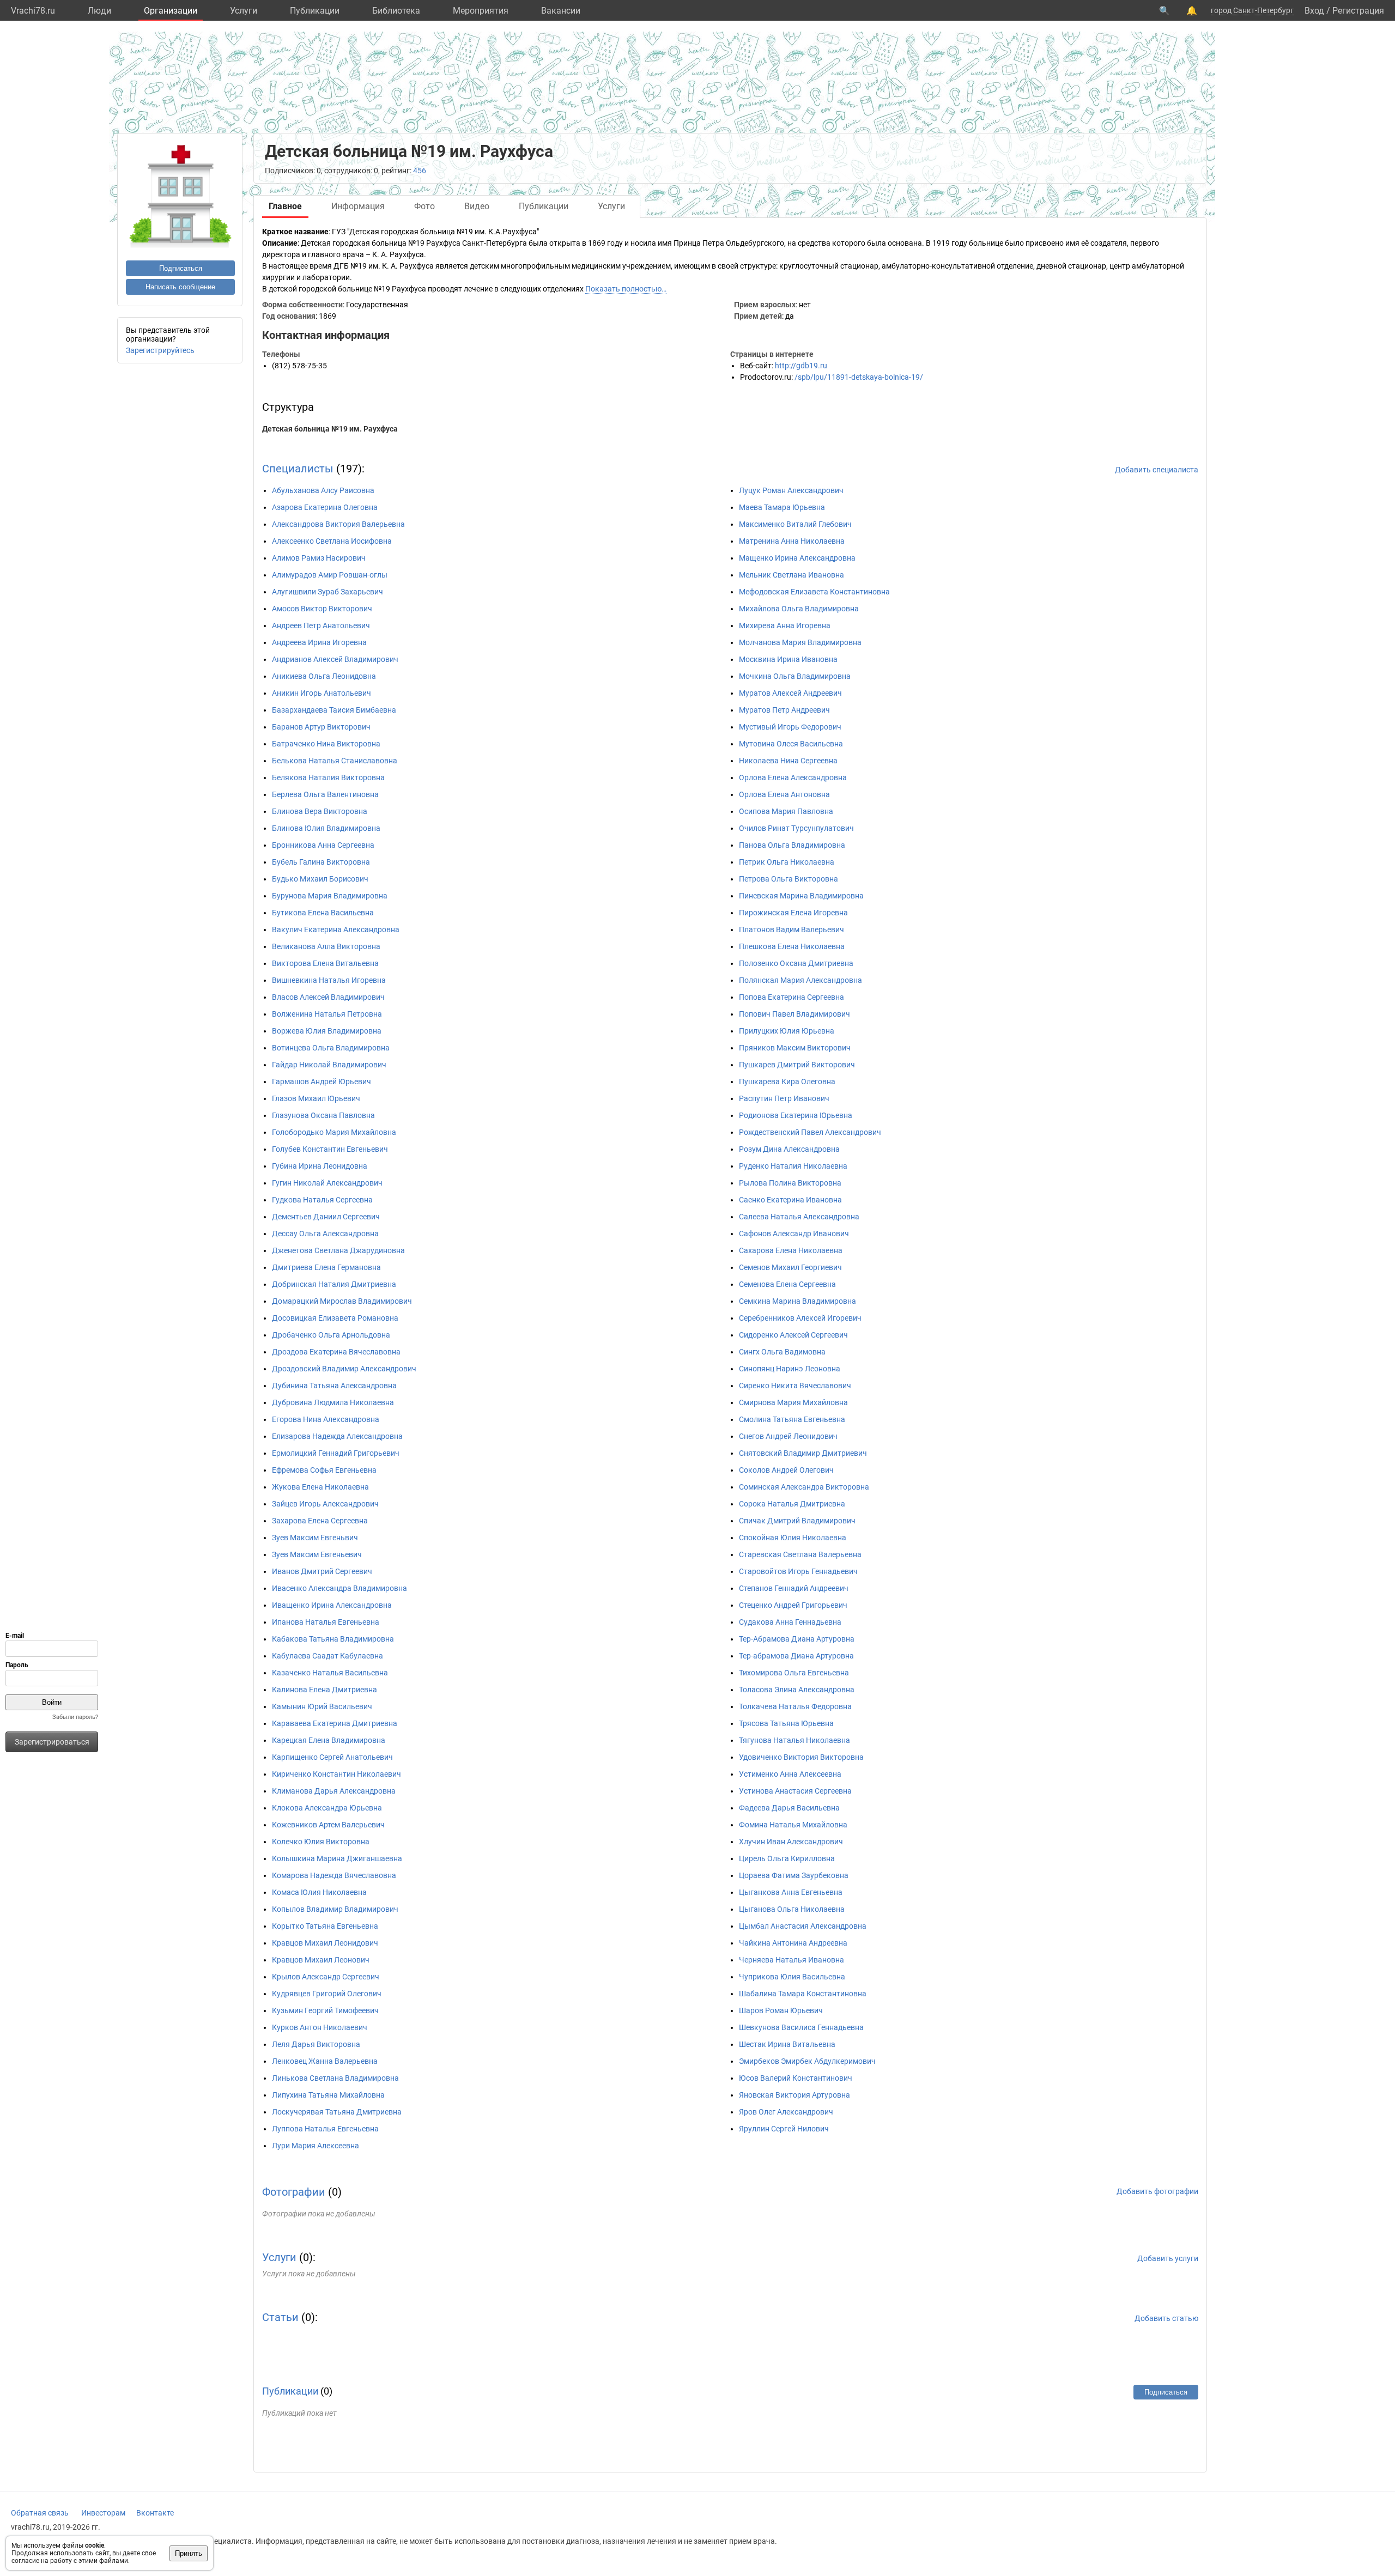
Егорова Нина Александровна (326, 1419)
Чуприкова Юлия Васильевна (792, 1977)
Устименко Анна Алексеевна (790, 1774)
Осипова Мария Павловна (786, 811)
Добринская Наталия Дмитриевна (334, 1284)
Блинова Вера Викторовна (320, 811)
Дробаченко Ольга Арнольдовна (331, 1335)
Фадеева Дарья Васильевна (789, 1808)
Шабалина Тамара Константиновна (803, 1994)
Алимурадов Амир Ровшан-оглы (330, 575)
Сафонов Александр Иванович (794, 1234)
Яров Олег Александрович (786, 2112)
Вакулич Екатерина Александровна (336, 929)
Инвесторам (103, 2513)
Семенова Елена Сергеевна (787, 1284)
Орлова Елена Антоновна (784, 794)
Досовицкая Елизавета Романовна (335, 1318)
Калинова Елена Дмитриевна (325, 1690)
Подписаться (181, 268)
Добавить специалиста (1157, 470)
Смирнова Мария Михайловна (793, 1402)
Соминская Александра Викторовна (804, 1487)
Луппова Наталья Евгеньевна (325, 2129)
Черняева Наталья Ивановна (791, 1960)
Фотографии (294, 2192)
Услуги (244, 11)
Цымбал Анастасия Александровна (803, 1926)
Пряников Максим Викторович (795, 1048)
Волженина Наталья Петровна (327, 1014)
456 (420, 171)
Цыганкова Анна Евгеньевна (791, 1892)
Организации (171, 11)
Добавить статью (1166, 2318)
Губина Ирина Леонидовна (320, 1166)
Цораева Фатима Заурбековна (794, 1875)
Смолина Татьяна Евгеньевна (792, 1419)
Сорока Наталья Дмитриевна (792, 1504)
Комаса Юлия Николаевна (319, 1892)
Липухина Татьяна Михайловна (328, 2095)
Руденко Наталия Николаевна (793, 1166)
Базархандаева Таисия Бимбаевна (334, 710)
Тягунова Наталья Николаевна (794, 1740)
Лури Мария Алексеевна (316, 2146)
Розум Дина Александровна (789, 1149)
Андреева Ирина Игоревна (319, 642)
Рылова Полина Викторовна (790, 1183)
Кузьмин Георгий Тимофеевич (325, 2010)
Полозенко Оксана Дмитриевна (796, 963)
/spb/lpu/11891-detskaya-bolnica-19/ (859, 377)
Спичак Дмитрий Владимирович (797, 1521)
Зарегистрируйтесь (160, 350)
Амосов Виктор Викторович (322, 609)
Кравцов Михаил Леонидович (325, 1943)
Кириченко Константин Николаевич (336, 1774)
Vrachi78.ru (33, 11)
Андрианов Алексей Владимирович (335, 659)
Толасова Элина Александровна (797, 1690)
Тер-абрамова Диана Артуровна (796, 1656)
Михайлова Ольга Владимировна (799, 609)
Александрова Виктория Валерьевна (338, 524)
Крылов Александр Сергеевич (326, 1977)
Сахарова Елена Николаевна (791, 1250)
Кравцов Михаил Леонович (321, 1960)
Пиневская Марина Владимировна (801, 896)
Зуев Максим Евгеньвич (315, 1538)
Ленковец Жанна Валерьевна (325, 2061)
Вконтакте (155, 2513)
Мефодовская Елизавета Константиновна (814, 592)
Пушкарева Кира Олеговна (787, 1082)
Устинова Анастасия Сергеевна (795, 1791)
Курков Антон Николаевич (320, 2027)
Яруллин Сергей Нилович (784, 2129)
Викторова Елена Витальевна (325, 963)
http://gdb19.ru (801, 366)
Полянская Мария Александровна (800, 980)
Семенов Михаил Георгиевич (790, 1267)
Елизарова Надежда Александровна (337, 1436)
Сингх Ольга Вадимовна (782, 1352)
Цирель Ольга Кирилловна (787, 1858)
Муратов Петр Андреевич (784, 710)
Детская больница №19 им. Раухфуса (330, 429)
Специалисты (298, 469)
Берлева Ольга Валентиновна (325, 794)
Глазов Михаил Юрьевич (316, 1098)
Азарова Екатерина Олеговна (325, 507)
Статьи (280, 2317)
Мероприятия (481, 11)
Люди (99, 11)
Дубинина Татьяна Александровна (334, 1386)
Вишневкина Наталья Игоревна (329, 980)
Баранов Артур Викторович (321, 727)
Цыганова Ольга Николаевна (792, 1909)
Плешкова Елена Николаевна (792, 946)
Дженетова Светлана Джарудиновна (338, 1250)
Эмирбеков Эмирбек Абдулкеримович (807, 2061)
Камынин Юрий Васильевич (322, 1706)
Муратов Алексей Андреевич (790, 693)
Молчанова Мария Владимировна (800, 642)
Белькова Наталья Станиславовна (335, 761)
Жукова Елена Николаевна (320, 1487)
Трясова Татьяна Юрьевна (786, 1723)
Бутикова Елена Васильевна (323, 913)
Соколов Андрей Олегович (786, 1470)
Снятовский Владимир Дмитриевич (803, 1453)
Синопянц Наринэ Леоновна (790, 1369)
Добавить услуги (1168, 2258)
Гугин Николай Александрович (327, 1183)
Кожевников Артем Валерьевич (328, 1825)
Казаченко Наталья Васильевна (330, 1673)
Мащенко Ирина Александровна (797, 558)
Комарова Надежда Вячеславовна (334, 1875)
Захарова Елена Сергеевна (320, 1521)
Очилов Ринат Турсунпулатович (796, 828)
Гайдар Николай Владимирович (329, 1065)
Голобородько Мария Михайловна (334, 1132)
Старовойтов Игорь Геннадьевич (798, 1571)
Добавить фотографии (1157, 2191)
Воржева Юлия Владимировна (327, 1031)
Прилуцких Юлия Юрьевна (787, 1031)
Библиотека (396, 11)
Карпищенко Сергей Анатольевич (332, 1757)
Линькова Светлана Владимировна (335, 2078)
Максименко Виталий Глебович (795, 524)
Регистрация (1358, 11)
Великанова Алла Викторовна (326, 946)
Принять (189, 2553)
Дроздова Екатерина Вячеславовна (336, 1352)
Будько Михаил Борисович (320, 879)
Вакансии (561, 11)
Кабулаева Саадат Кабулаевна (327, 1656)
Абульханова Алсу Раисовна (323, 490)
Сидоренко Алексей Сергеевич (793, 1335)
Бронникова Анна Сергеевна (323, 845)
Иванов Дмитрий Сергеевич (322, 1571)
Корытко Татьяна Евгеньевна (325, 1926)
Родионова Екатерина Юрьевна (796, 1115)
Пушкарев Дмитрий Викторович (797, 1065)
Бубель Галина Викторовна (321, 862)
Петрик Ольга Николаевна (787, 862)
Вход (1314, 11)
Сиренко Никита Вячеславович (795, 1386)
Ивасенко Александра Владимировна (339, 1588)
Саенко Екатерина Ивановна (790, 1200)
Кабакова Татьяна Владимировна (333, 1639)
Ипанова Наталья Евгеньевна (326, 1622)
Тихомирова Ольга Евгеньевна (794, 1673)
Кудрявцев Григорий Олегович (327, 1994)
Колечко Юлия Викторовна (321, 1842)
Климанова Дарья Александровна (334, 1791)
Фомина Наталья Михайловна (793, 1825)
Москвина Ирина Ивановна (788, 659)
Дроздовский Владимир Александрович (344, 1369)
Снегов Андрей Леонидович (788, 1436)
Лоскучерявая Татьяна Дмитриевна (337, 2112)
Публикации (315, 11)
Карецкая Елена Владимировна (329, 1740)
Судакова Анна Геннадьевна (790, 1622)
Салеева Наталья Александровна (799, 1217)
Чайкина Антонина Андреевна (793, 1943)
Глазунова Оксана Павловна (323, 1115)
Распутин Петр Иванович (784, 1098)
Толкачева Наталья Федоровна (795, 1706)
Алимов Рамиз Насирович (319, 558)
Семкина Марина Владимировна (797, 1301)
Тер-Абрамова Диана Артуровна (797, 1639)
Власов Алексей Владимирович (328, 997)
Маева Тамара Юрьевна (782, 507)
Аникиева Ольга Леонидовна (324, 676)
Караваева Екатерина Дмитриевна (335, 1723)
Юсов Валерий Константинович (796, 2078)
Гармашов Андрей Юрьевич (322, 1082)
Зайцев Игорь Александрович (325, 1504)
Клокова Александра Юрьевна (327, 1808)
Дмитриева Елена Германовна (326, 1267)
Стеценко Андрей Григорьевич (793, 1605)
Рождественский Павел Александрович (810, 1132)
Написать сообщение (180, 287)
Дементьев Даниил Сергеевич (326, 1217)
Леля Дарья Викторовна (316, 2044)
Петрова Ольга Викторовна (789, 879)
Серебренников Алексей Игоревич (800, 1318)
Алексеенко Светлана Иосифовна (332, 541)
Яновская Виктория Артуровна (794, 2095)
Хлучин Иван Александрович (791, 1842)
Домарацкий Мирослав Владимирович (342, 1301)
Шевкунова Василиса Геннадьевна (801, 2027)
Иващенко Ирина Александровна (332, 1605)
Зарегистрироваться (52, 1742)
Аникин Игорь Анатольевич (322, 693)
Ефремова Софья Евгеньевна (324, 1470)
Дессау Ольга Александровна (325, 1234)
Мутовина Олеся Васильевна (791, 744)
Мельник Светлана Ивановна (791, 575)
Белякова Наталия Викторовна (328, 777)
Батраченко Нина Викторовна (326, 744)
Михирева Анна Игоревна (785, 625)
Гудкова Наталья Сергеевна (322, 1200)
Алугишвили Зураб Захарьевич (327, 592)
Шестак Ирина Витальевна (787, 2044)
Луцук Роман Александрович (791, 490)
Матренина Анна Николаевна (792, 541)
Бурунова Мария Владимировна (330, 896)
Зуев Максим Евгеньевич (317, 1554)
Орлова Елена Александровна (793, 777)
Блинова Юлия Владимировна (326, 828)
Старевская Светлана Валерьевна (800, 1554)
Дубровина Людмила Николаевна (333, 1402)
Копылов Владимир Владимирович (335, 1909)
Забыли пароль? (75, 1717)
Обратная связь (40, 2513)
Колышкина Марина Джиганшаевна (337, 1858)
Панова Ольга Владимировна (792, 845)
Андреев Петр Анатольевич (321, 625)
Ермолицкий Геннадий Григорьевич (336, 1453)
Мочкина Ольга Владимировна (795, 676)
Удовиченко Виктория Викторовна (801, 1757)
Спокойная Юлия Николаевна (793, 1538)
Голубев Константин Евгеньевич (330, 1149)
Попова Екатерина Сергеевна (791, 997)
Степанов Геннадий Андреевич (794, 1588)
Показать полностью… (626, 289)
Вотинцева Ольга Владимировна (331, 1048)
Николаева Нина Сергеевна (788, 761)
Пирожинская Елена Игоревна (793, 913)
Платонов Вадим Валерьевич (791, 929)
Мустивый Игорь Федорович (790, 727)
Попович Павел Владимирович (794, 1014)
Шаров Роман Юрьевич (781, 2010)
